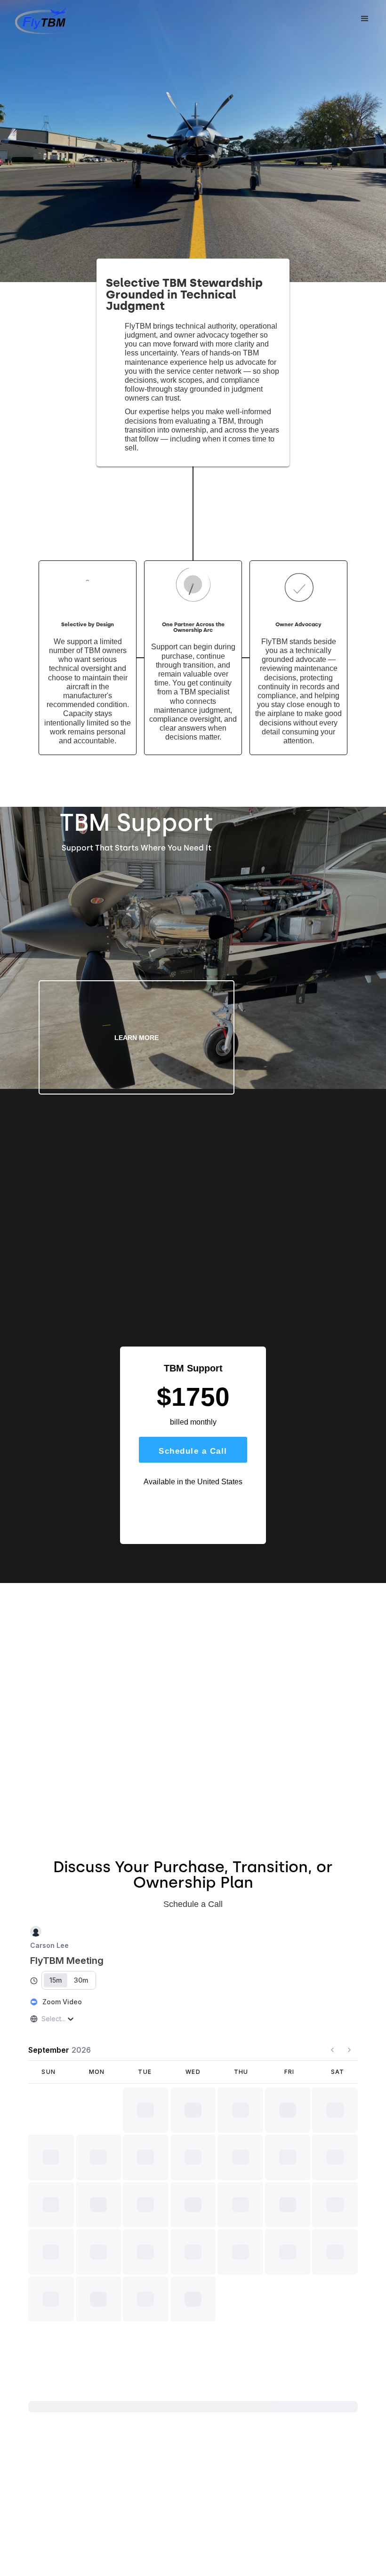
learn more (137, 1038)
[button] (365, 19)
